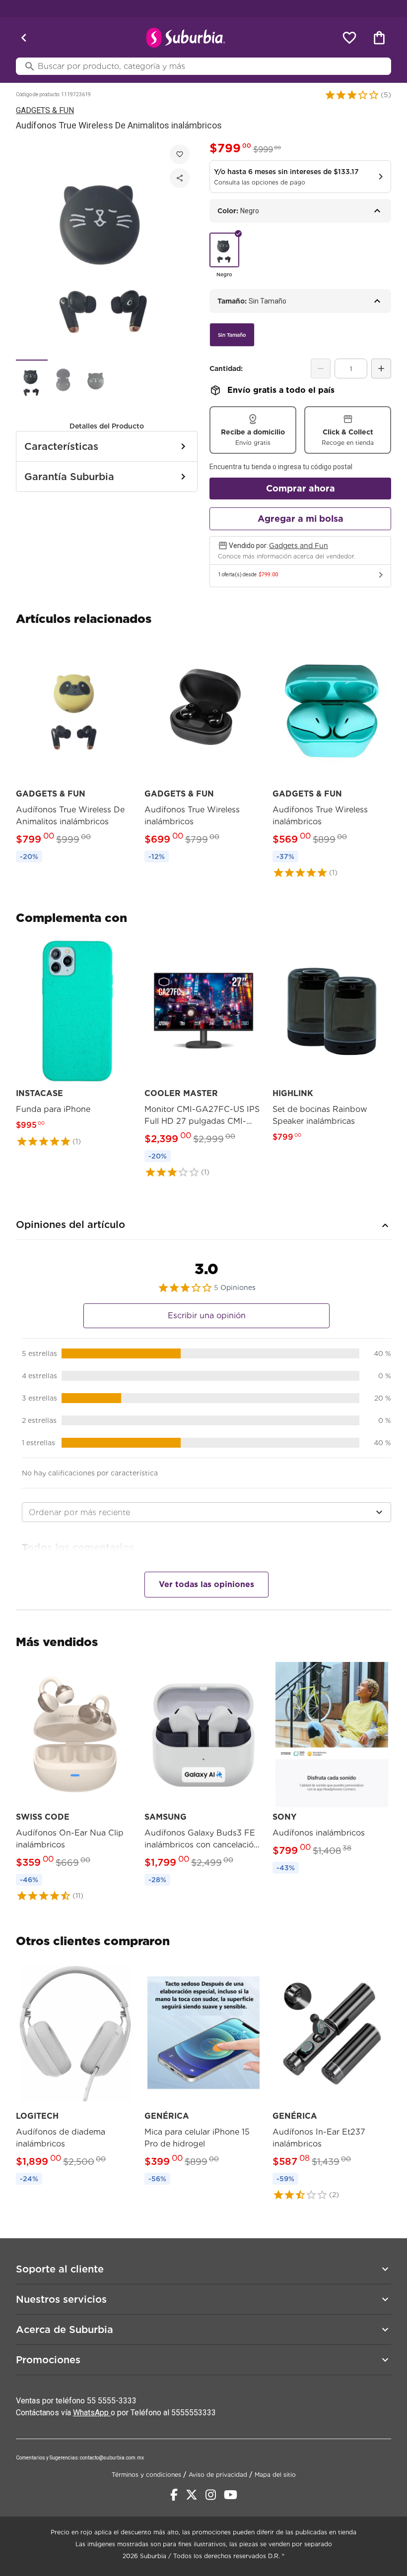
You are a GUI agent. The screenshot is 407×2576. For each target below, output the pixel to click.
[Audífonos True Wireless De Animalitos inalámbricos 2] (64, 381)
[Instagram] (211, 2495)
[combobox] (206, 1512)
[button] (352, 95)
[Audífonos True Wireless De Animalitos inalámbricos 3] (95, 381)
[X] (192, 2495)
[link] (75, 753)
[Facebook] (174, 2495)
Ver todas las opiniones (206, 1584)
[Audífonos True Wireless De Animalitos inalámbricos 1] (32, 381)
